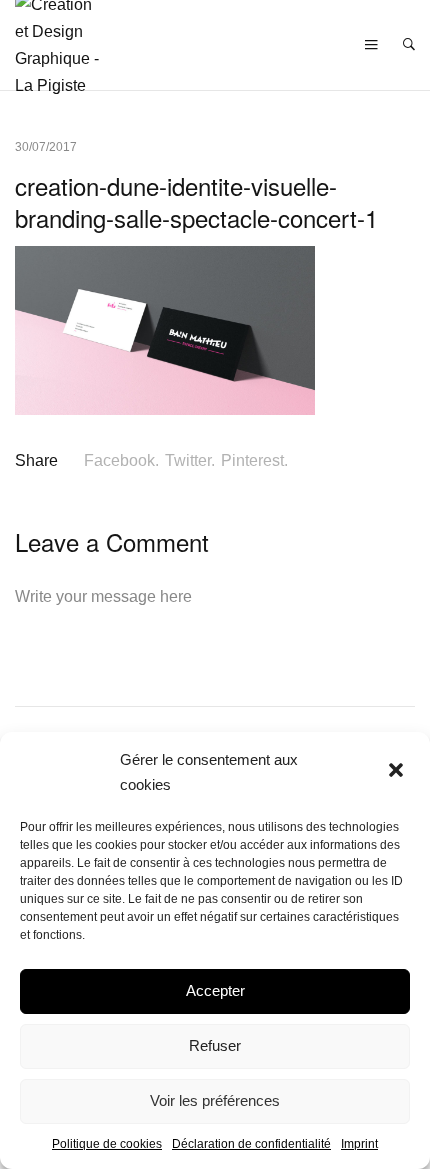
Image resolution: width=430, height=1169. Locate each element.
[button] (398, 772)
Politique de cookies (107, 1144)
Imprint (359, 1144)
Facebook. (121, 460)
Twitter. (190, 460)
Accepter (215, 990)
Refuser (215, 1045)
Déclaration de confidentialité (251, 1144)
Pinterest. (254, 460)
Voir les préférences (215, 1100)
